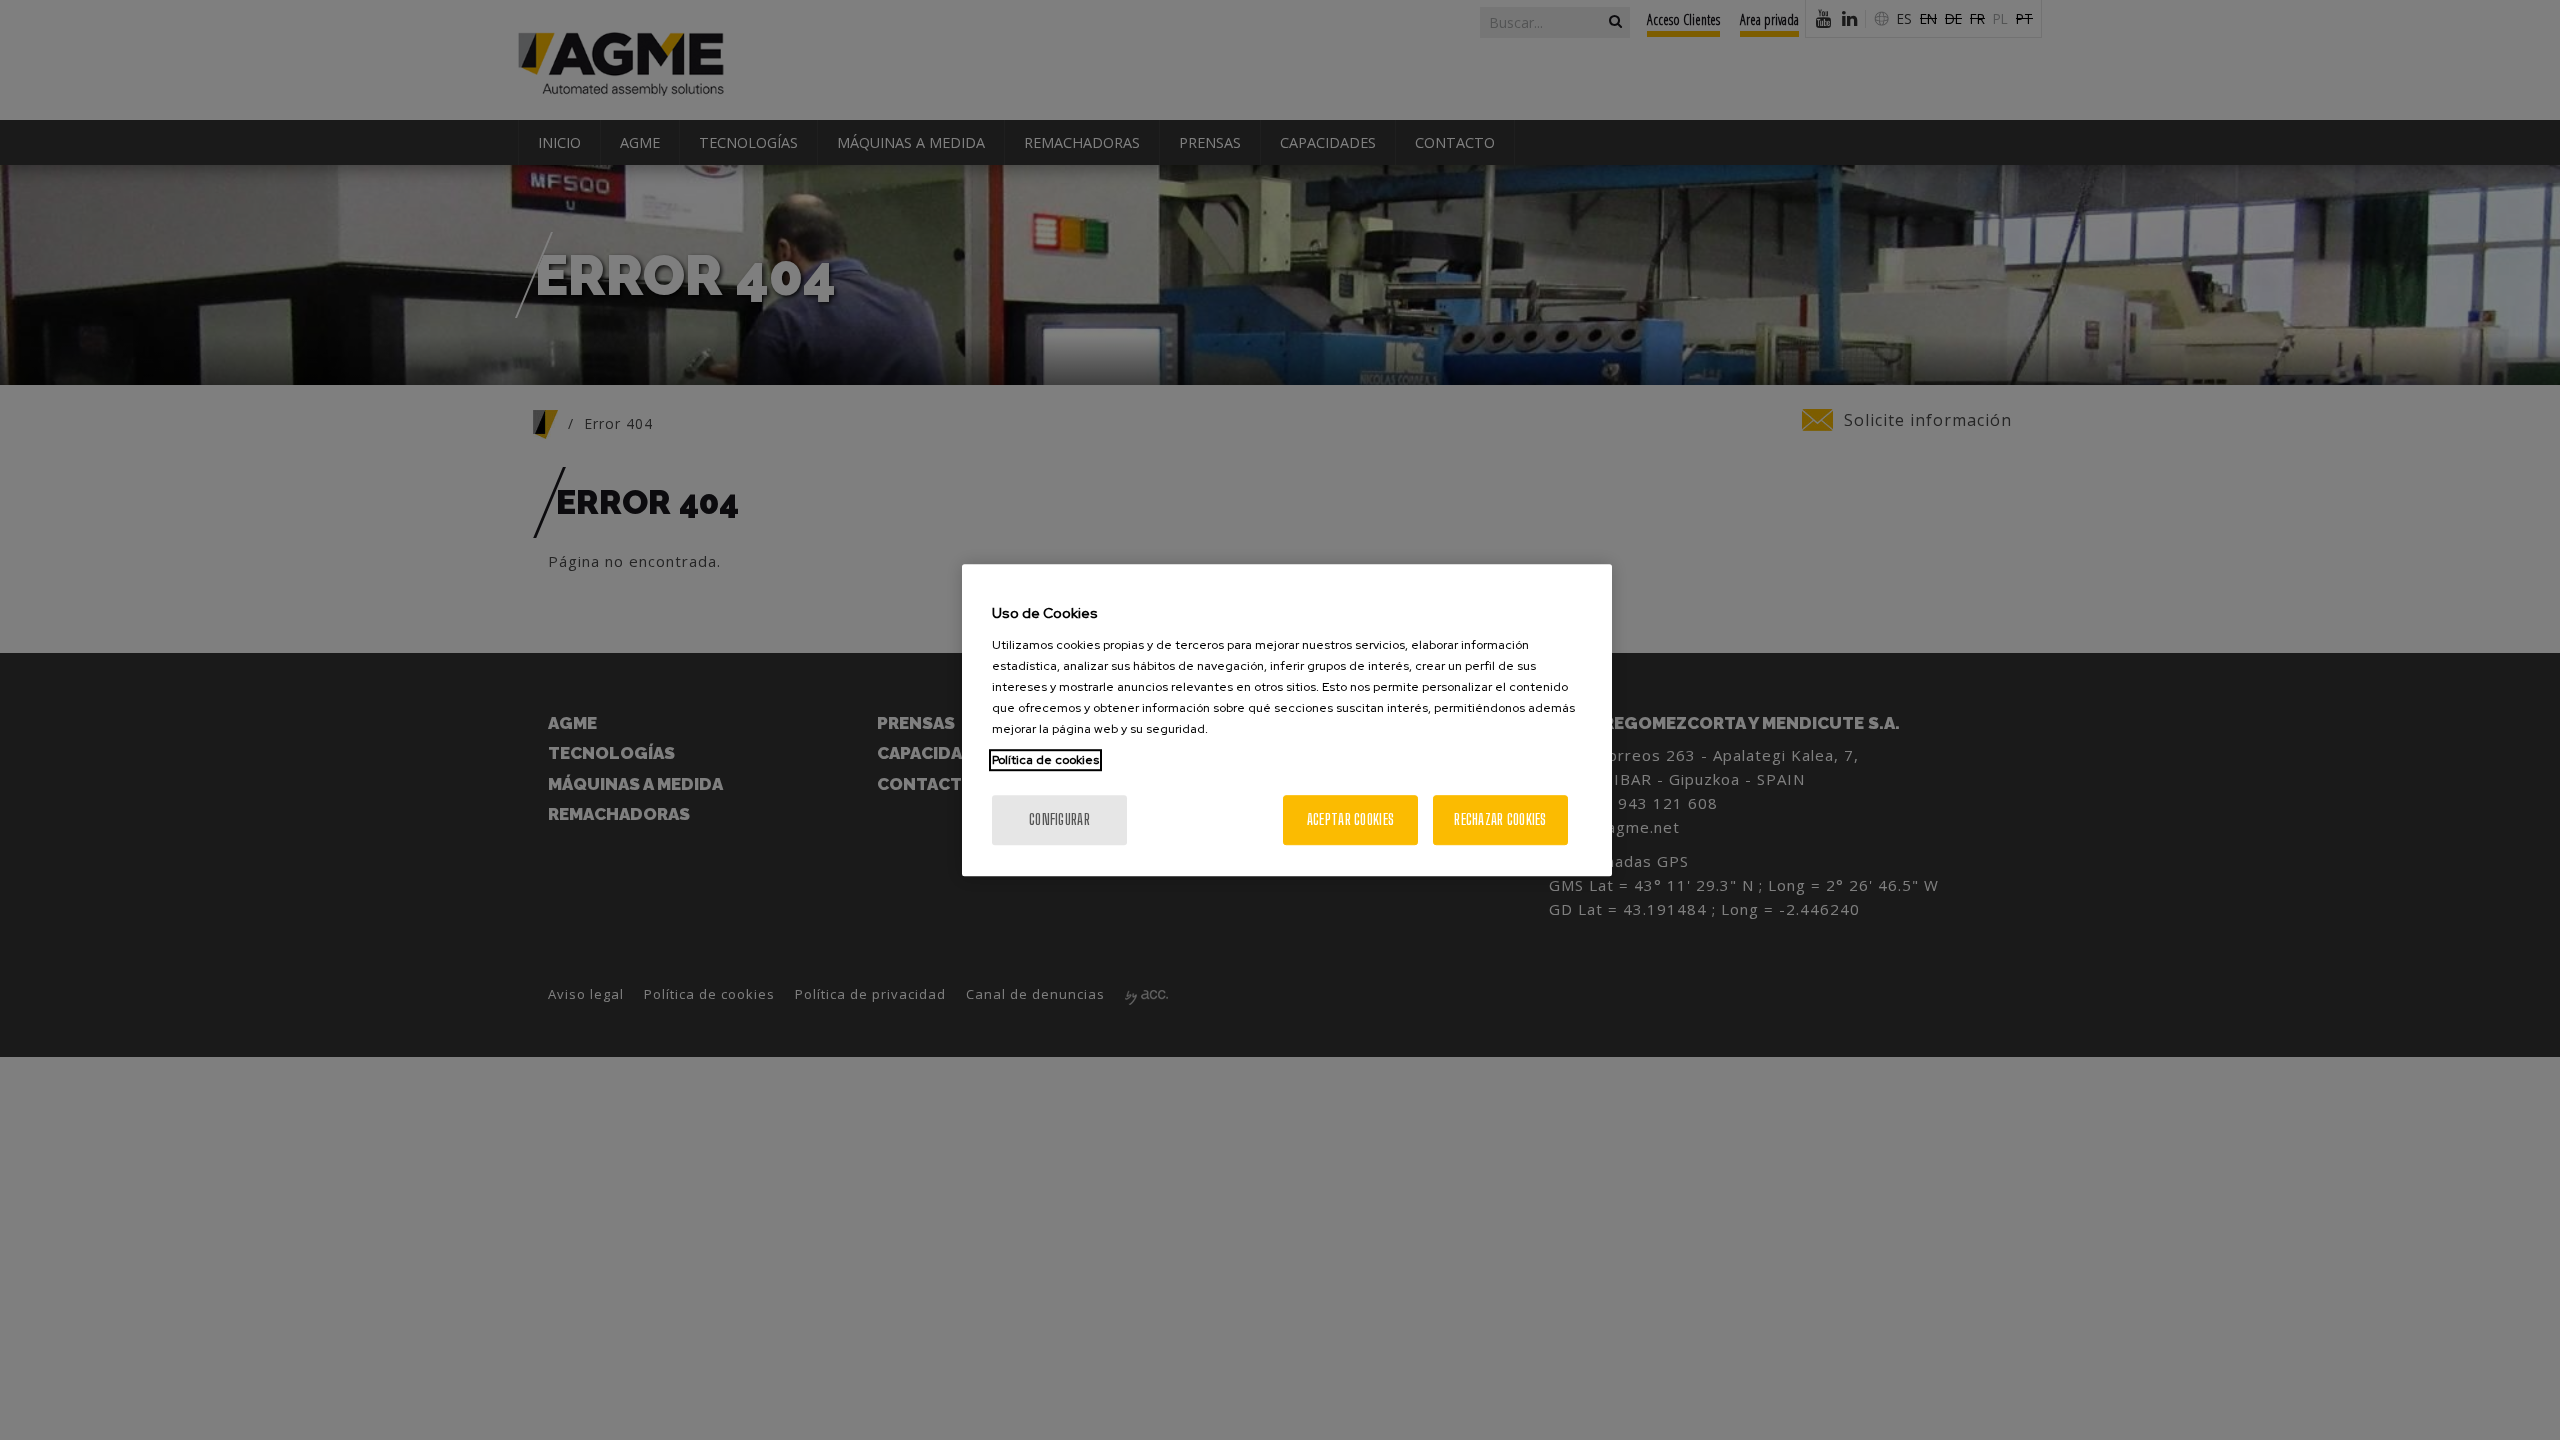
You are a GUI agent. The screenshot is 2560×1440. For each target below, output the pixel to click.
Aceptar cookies (1350, 819)
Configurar (1059, 819)
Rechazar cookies (1500, 819)
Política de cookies (1045, 760)
